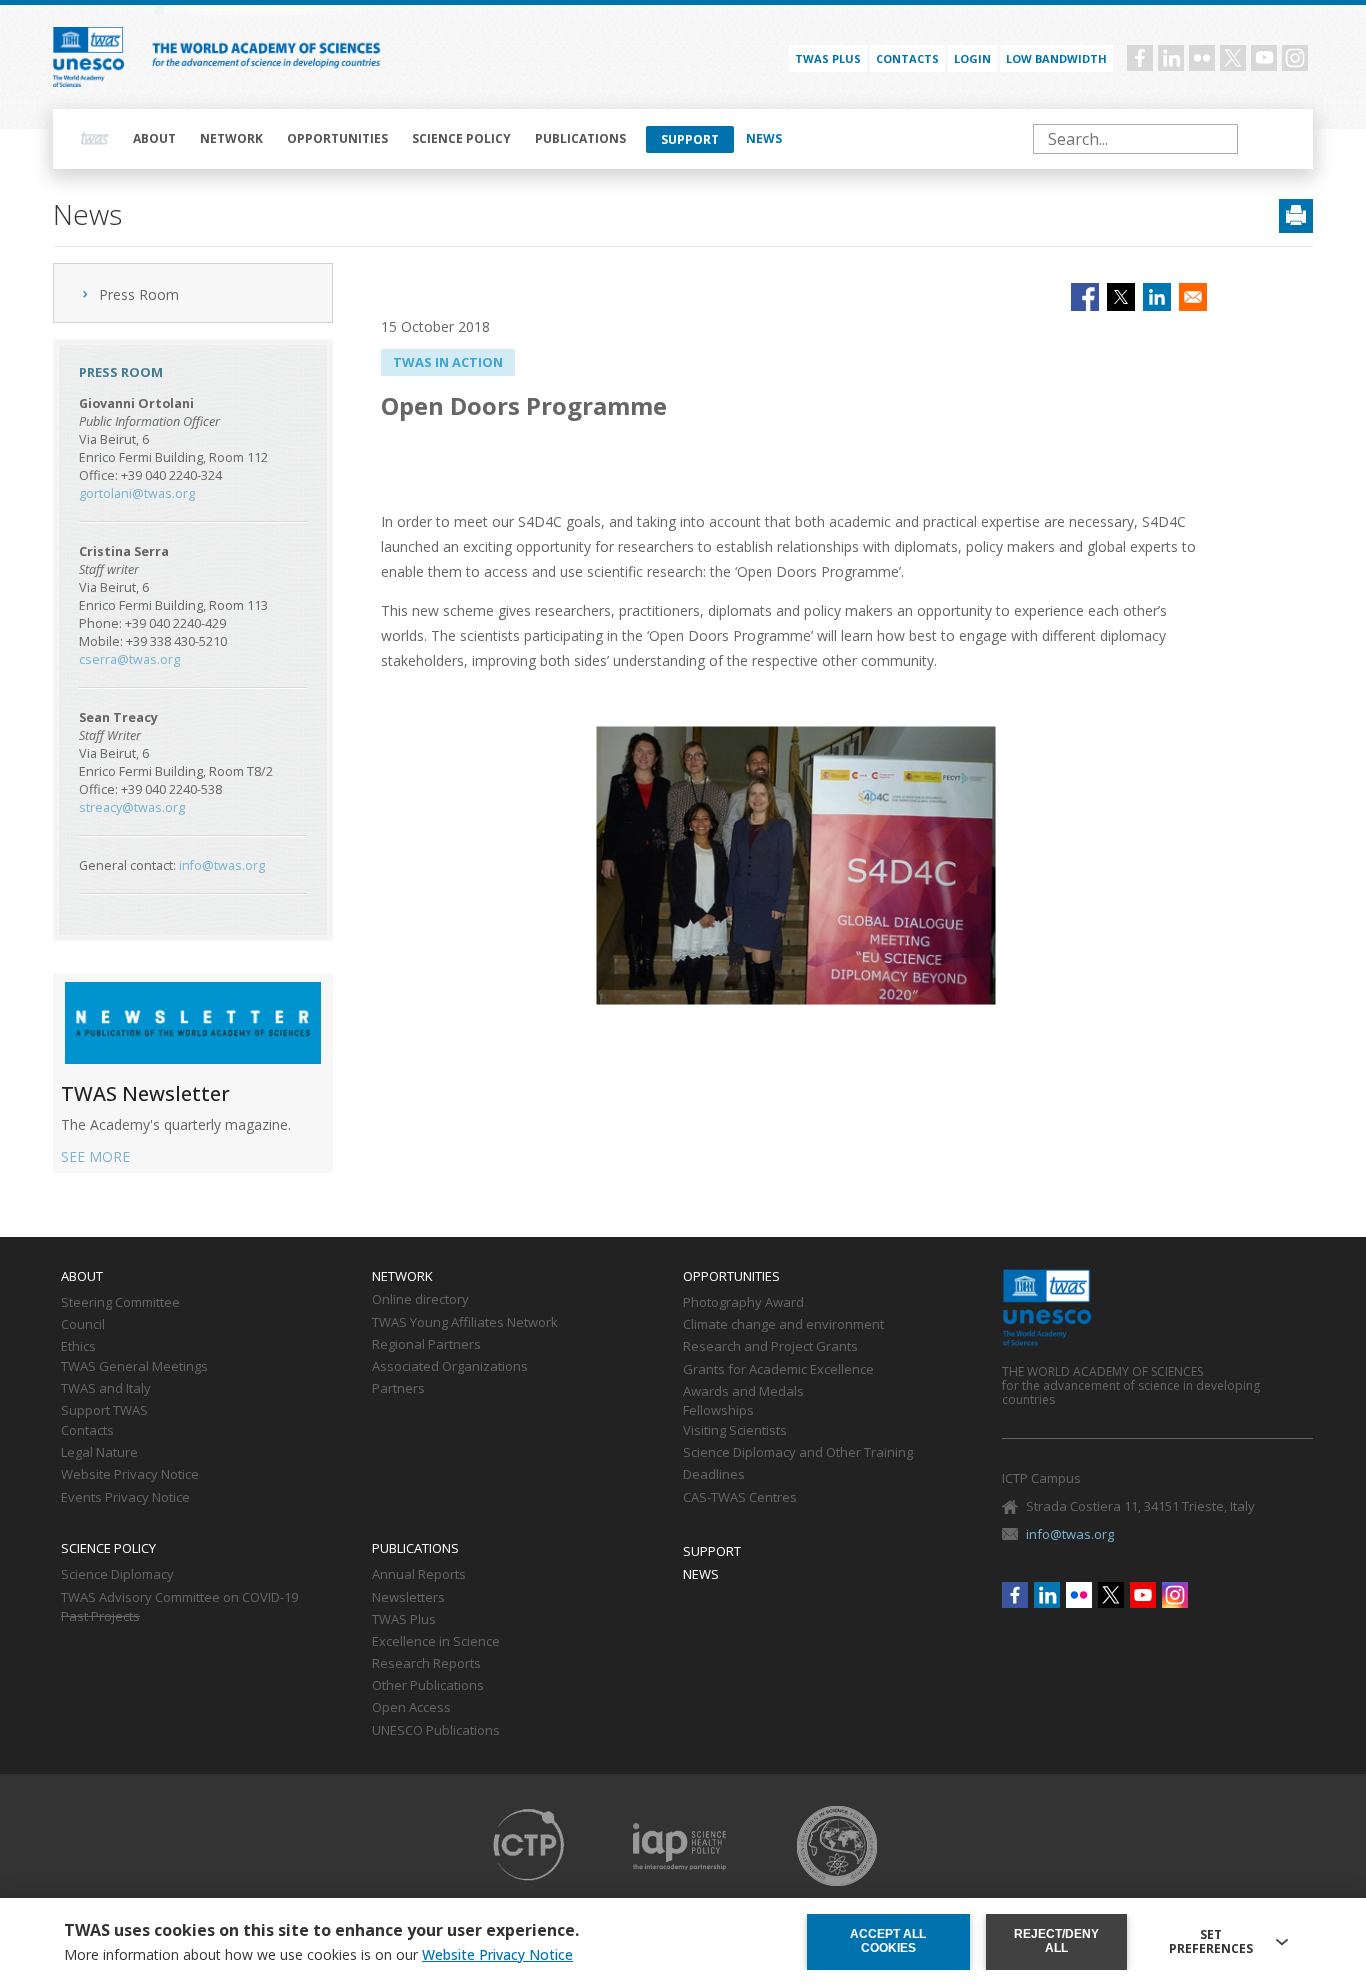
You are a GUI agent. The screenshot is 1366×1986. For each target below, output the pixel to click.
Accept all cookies (888, 1941)
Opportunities (337, 138)
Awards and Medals (743, 1392)
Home (95, 139)
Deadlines (714, 1475)
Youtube (1264, 58)
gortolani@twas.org (137, 493)
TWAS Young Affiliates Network (465, 1323)
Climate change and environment (783, 1325)
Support (690, 139)
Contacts (907, 58)
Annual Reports (419, 1575)
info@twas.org (222, 865)
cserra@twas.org (129, 659)
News (764, 138)
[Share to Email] (1193, 297)
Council (83, 1325)
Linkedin (1171, 58)
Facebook (1140, 58)
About (154, 138)
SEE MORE (95, 1156)
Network (231, 138)
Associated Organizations (450, 1367)
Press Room (139, 294)
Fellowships (718, 1411)
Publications (580, 138)
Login (972, 58)
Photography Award (743, 1303)
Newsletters (408, 1598)
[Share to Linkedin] (1157, 297)
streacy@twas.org (132, 807)
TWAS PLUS (828, 58)
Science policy (461, 138)
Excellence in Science (436, 1642)
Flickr (1202, 58)
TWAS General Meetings (134, 1367)
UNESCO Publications (436, 1731)
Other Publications (428, 1686)
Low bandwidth (1056, 58)
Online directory (420, 1300)
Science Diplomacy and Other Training (798, 1453)
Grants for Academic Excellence (778, 1370)
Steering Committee (120, 1303)
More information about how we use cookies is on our (318, 1955)
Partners (398, 1389)
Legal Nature (99, 1453)
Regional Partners (426, 1345)
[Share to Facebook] (1085, 297)
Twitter (1233, 58)
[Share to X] (1121, 297)
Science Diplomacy (117, 1575)
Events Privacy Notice (125, 1498)
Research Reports (426, 1664)
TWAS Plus (404, 1620)
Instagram (1295, 58)
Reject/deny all (1056, 1941)
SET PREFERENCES (1211, 1942)
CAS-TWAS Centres (740, 1498)
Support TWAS (104, 1411)
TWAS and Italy (106, 1389)
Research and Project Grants (770, 1347)
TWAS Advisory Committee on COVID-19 (179, 1598)
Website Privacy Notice (130, 1475)
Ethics (78, 1347)
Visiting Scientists (735, 1431)
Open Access (411, 1708)
